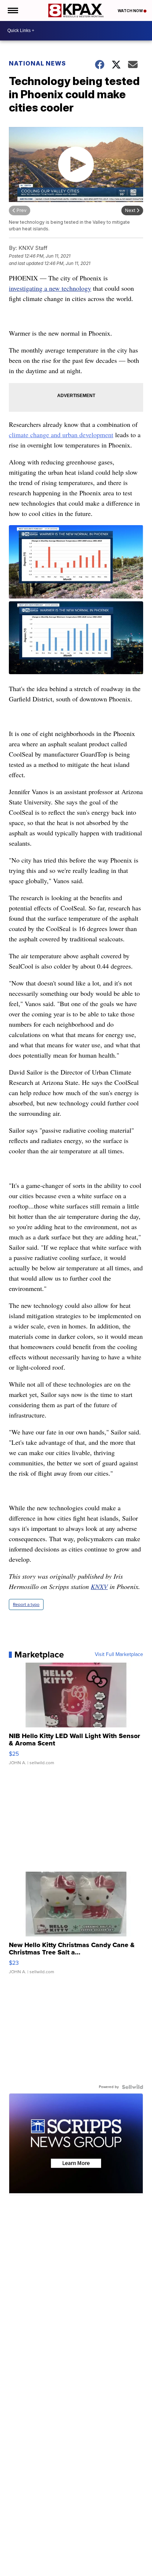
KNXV (99, 1586)
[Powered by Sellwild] (132, 2087)
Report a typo (26, 1604)
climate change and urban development (61, 435)
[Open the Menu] (12, 10)
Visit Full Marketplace (119, 1655)
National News (37, 63)
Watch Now (131, 11)
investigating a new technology (50, 288)
